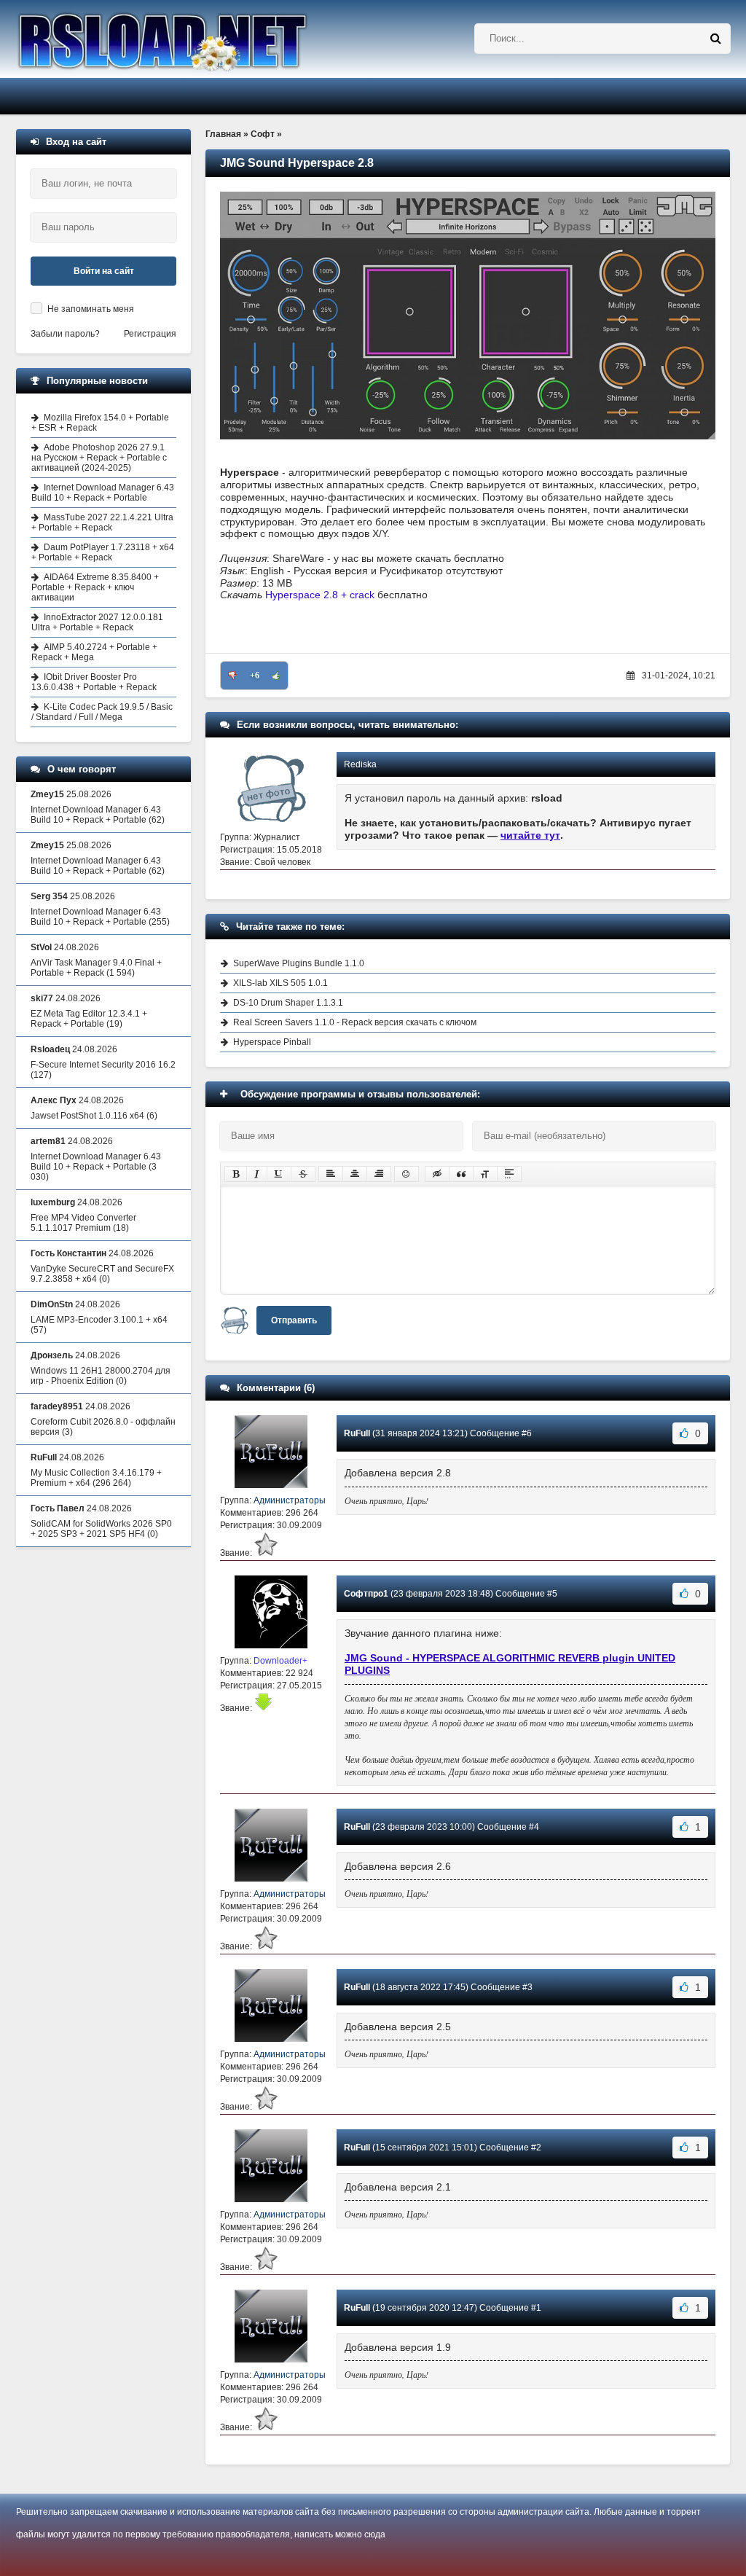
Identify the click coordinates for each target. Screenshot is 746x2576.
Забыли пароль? (65, 334)
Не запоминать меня (91, 309)
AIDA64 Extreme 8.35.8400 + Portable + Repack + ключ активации (95, 587)
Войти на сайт (104, 271)
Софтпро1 (366, 1594)
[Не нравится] (232, 676)
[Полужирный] (236, 1174)
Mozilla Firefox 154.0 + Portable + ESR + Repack (100, 423)
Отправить (294, 1320)
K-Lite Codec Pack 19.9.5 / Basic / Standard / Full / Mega (102, 712)
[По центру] (355, 1174)
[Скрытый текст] (437, 1174)
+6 (255, 676)
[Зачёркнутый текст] (303, 1174)
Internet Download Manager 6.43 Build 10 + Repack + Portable (103, 493)
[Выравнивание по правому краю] (379, 1174)
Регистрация (150, 334)
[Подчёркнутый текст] (279, 1174)
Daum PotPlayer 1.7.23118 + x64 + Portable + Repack (103, 552)
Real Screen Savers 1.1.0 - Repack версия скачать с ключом (355, 1022)
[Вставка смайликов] (407, 1174)
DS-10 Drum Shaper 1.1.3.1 (288, 1003)
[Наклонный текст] (257, 1174)
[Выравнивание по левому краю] (331, 1174)
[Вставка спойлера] (509, 1174)
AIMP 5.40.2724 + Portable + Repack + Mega (94, 652)
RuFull (357, 1433)
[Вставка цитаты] (461, 1174)
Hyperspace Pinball (272, 1042)
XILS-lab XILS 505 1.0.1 (280, 983)
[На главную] (200, 39)
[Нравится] (276, 676)
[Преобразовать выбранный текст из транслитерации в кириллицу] (485, 1174)
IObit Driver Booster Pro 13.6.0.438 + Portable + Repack (94, 682)
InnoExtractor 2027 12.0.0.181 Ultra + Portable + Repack (97, 622)
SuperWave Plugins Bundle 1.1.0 (299, 963)
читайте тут (530, 835)
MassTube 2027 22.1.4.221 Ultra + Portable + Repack (102, 522)
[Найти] (715, 39)
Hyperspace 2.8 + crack (320, 595)
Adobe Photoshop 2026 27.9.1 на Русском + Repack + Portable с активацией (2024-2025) (99, 458)
